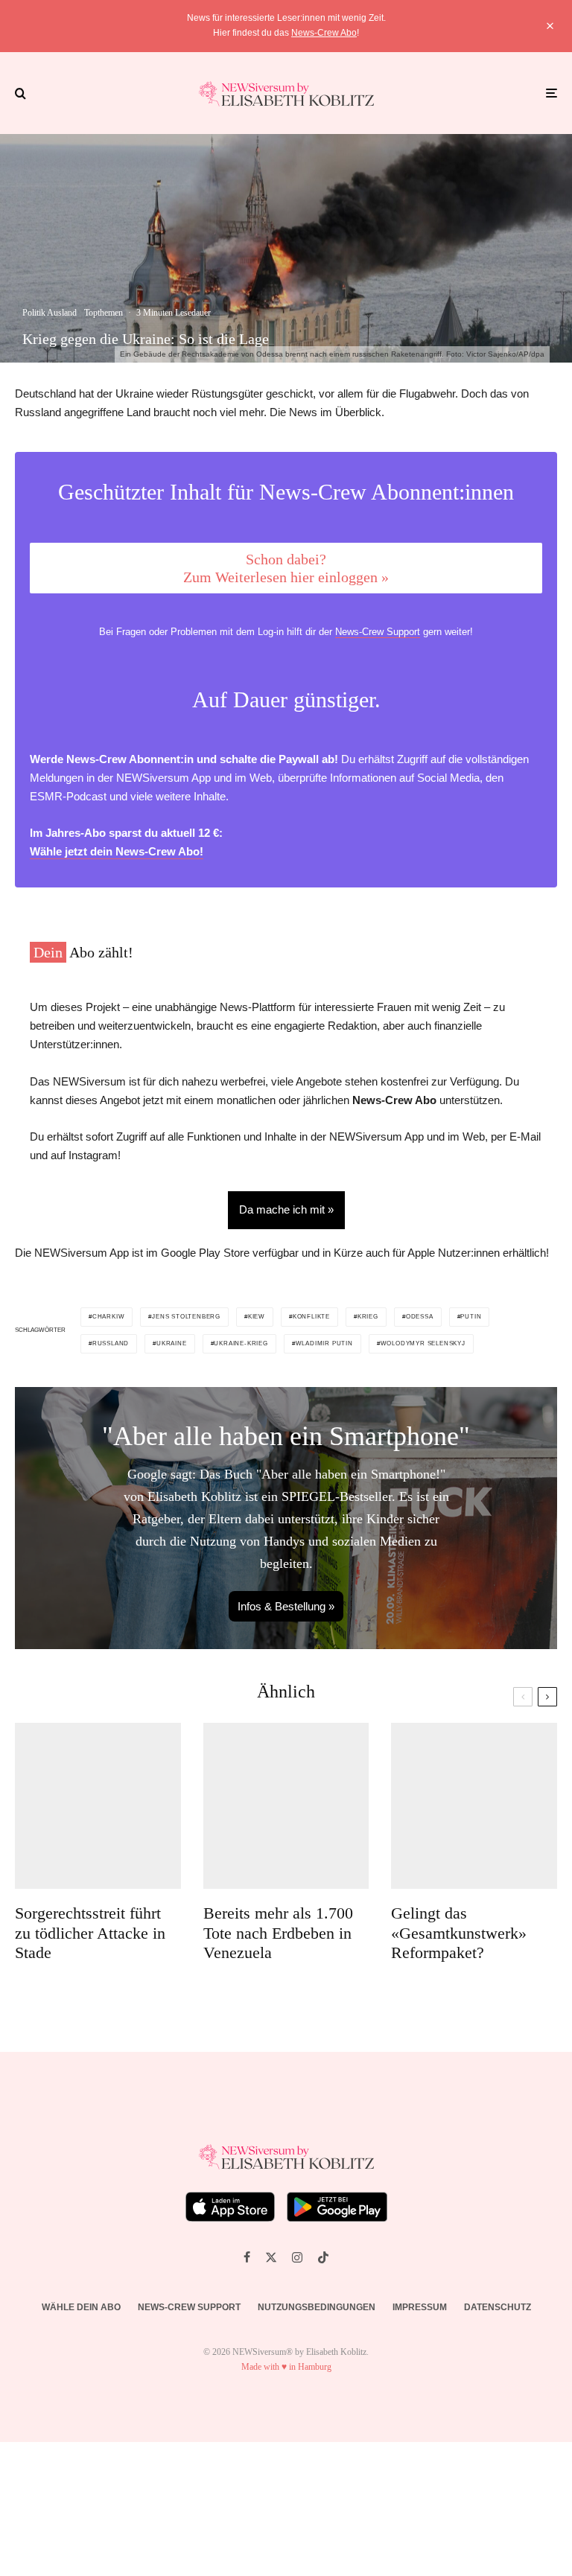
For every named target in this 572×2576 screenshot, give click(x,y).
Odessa (420, 1317)
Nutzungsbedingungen (317, 2307)
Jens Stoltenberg (186, 1317)
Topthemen (104, 313)
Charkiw (109, 1317)
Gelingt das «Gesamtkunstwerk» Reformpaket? (459, 1933)
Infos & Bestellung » (286, 1606)
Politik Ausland (50, 313)
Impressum (420, 2307)
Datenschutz (498, 2307)
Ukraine (172, 1343)
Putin (471, 1317)
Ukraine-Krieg (241, 1343)
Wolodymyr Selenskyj (423, 1343)
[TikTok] (323, 2257)
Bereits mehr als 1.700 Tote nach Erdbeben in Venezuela (278, 1933)
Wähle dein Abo (81, 2307)
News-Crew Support (378, 632)
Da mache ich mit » (286, 1209)
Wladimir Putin (324, 1343)
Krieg (368, 1317)
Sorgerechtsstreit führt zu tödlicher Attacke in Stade (90, 1933)
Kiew (257, 1317)
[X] (271, 2257)
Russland (111, 1343)
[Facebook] (247, 2257)
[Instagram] (297, 2257)
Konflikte (311, 1317)
